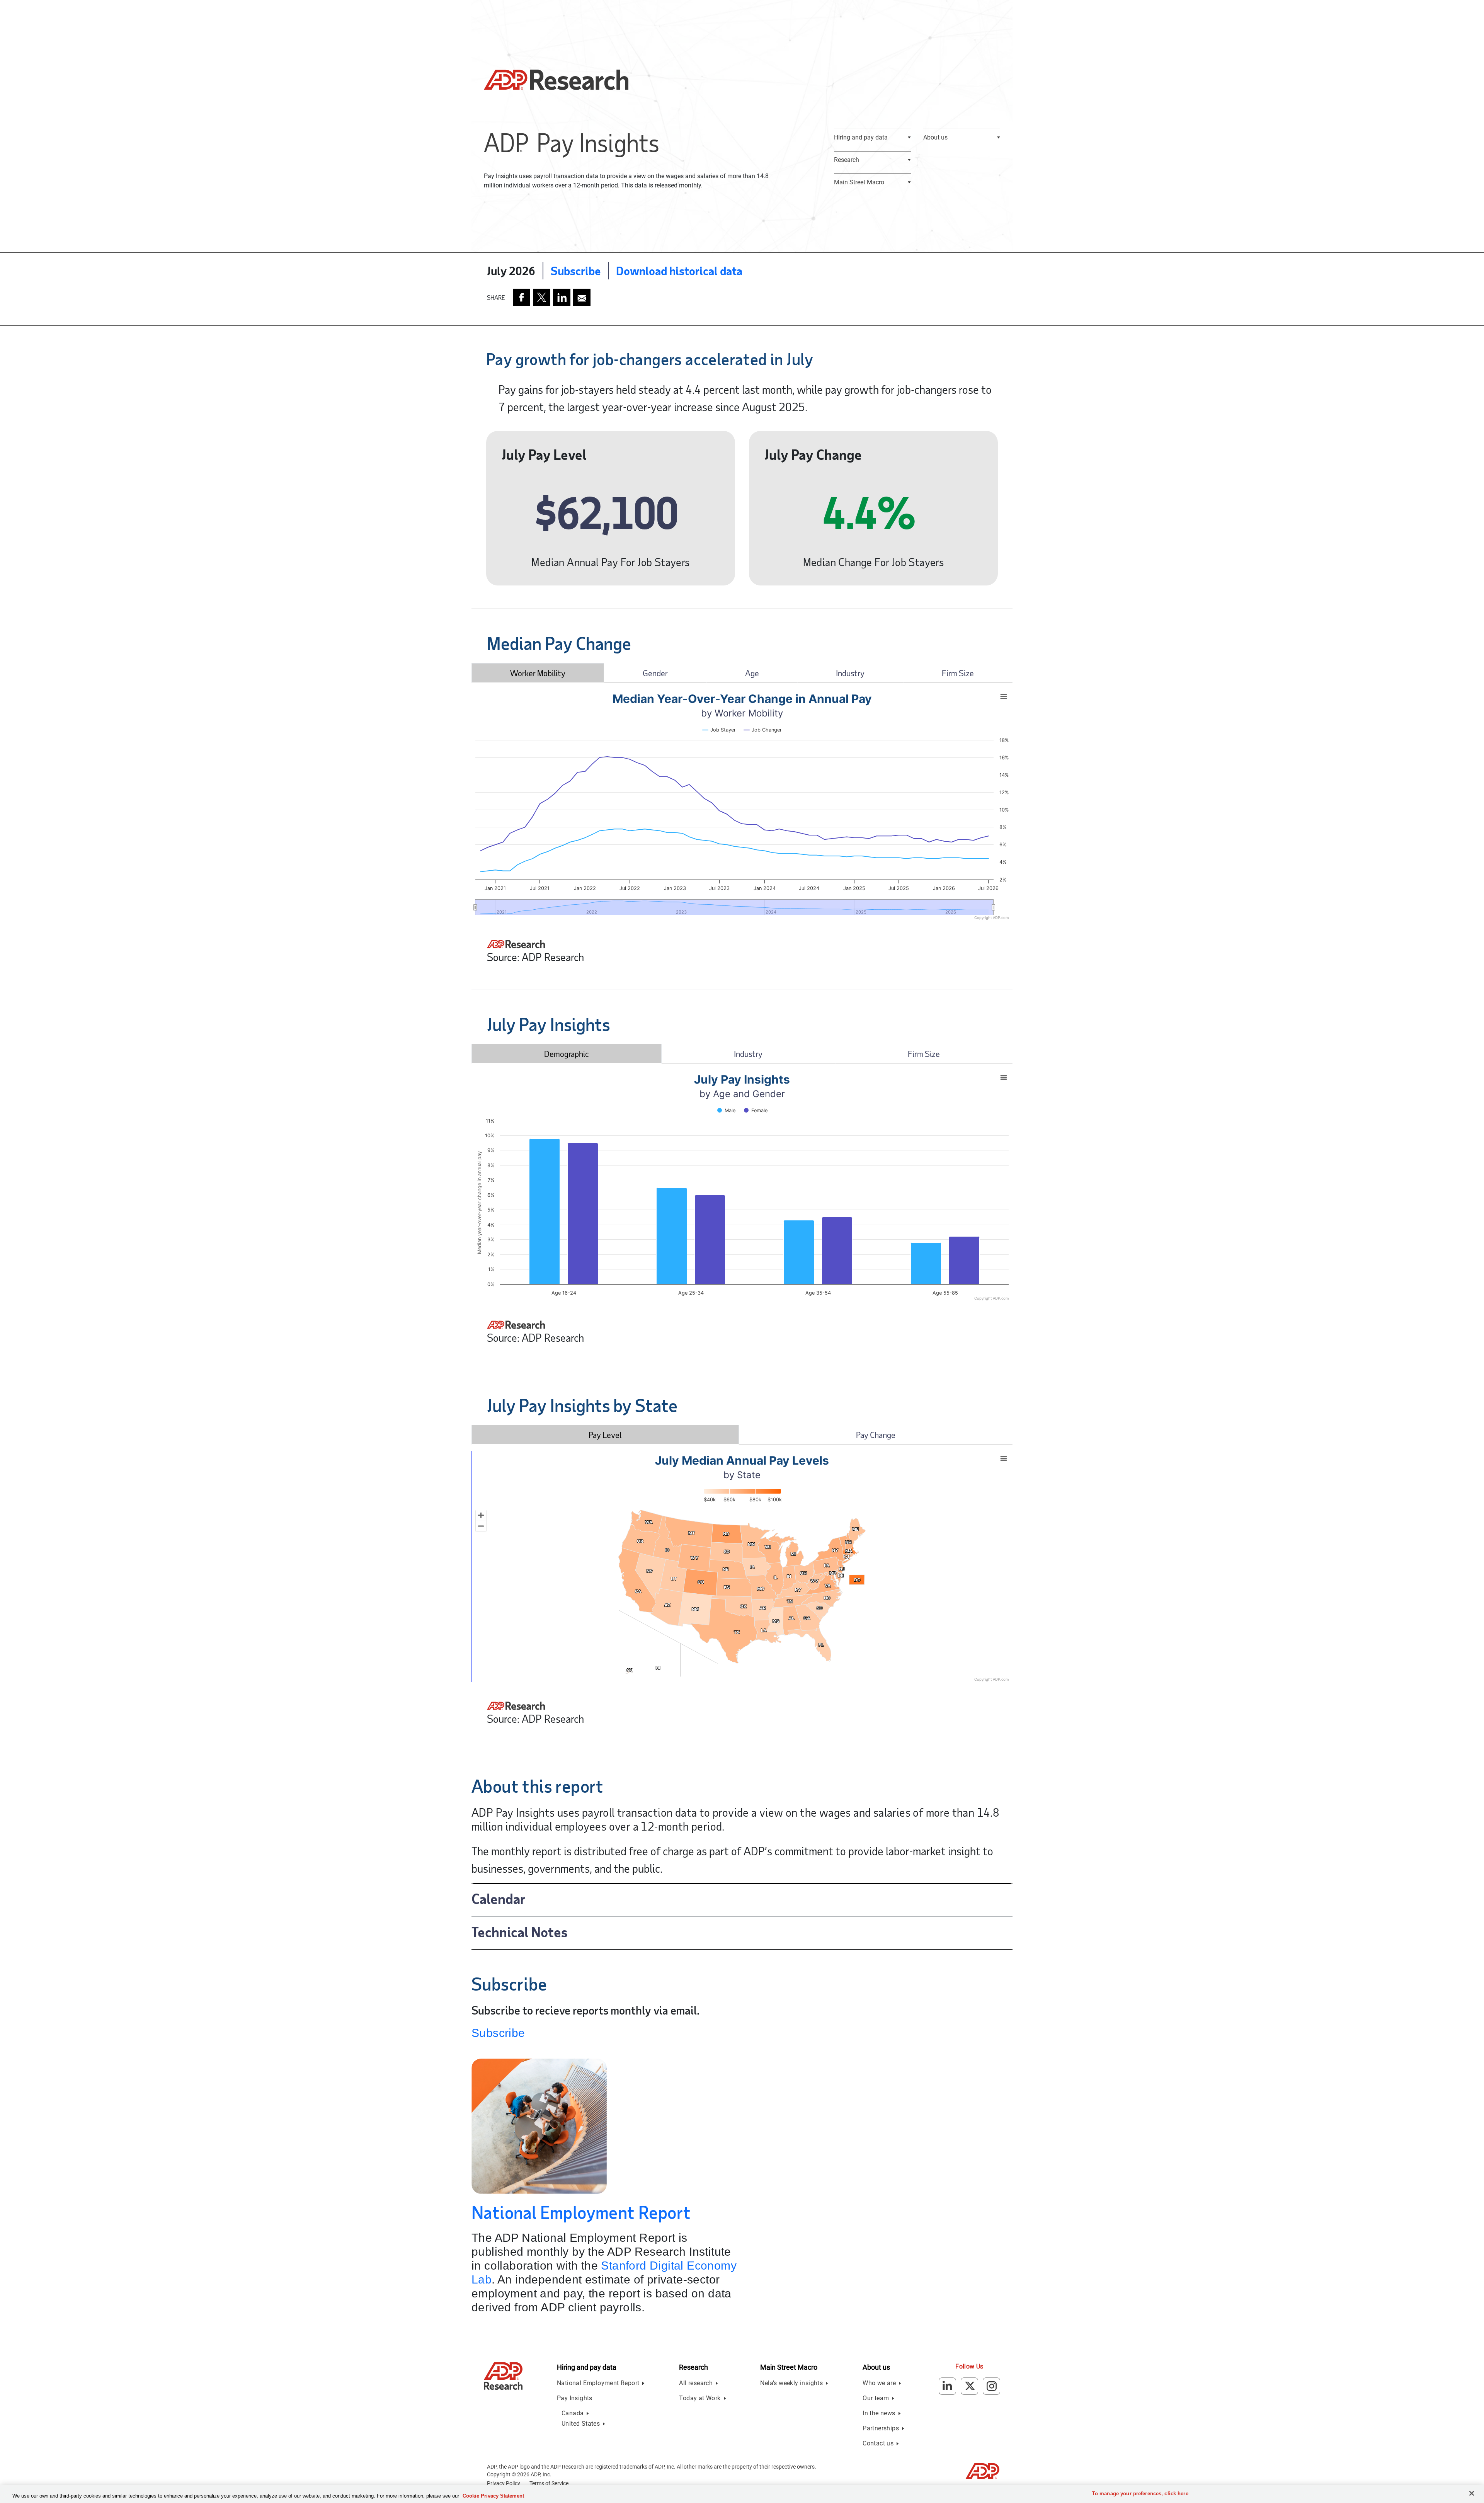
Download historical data (679, 271)
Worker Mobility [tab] (538, 673)
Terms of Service (549, 2483)
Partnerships (881, 2428)
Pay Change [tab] (876, 1434)
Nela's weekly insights (791, 2383)
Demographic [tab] (567, 1053)
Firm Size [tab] (958, 673)
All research (696, 2383)
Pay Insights (575, 2398)
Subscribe (576, 271)
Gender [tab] (655, 673)
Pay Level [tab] (605, 1434)
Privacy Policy (504, 2483)
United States (581, 2424)
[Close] (1472, 2493)
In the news (879, 2413)
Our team (876, 2398)
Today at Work (700, 2398)
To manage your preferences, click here (1140, 2494)
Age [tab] (752, 673)
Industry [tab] (850, 673)
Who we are (879, 2383)
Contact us (878, 2443)
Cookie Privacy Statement (493, 2496)
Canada (573, 2413)
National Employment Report (581, 2212)
